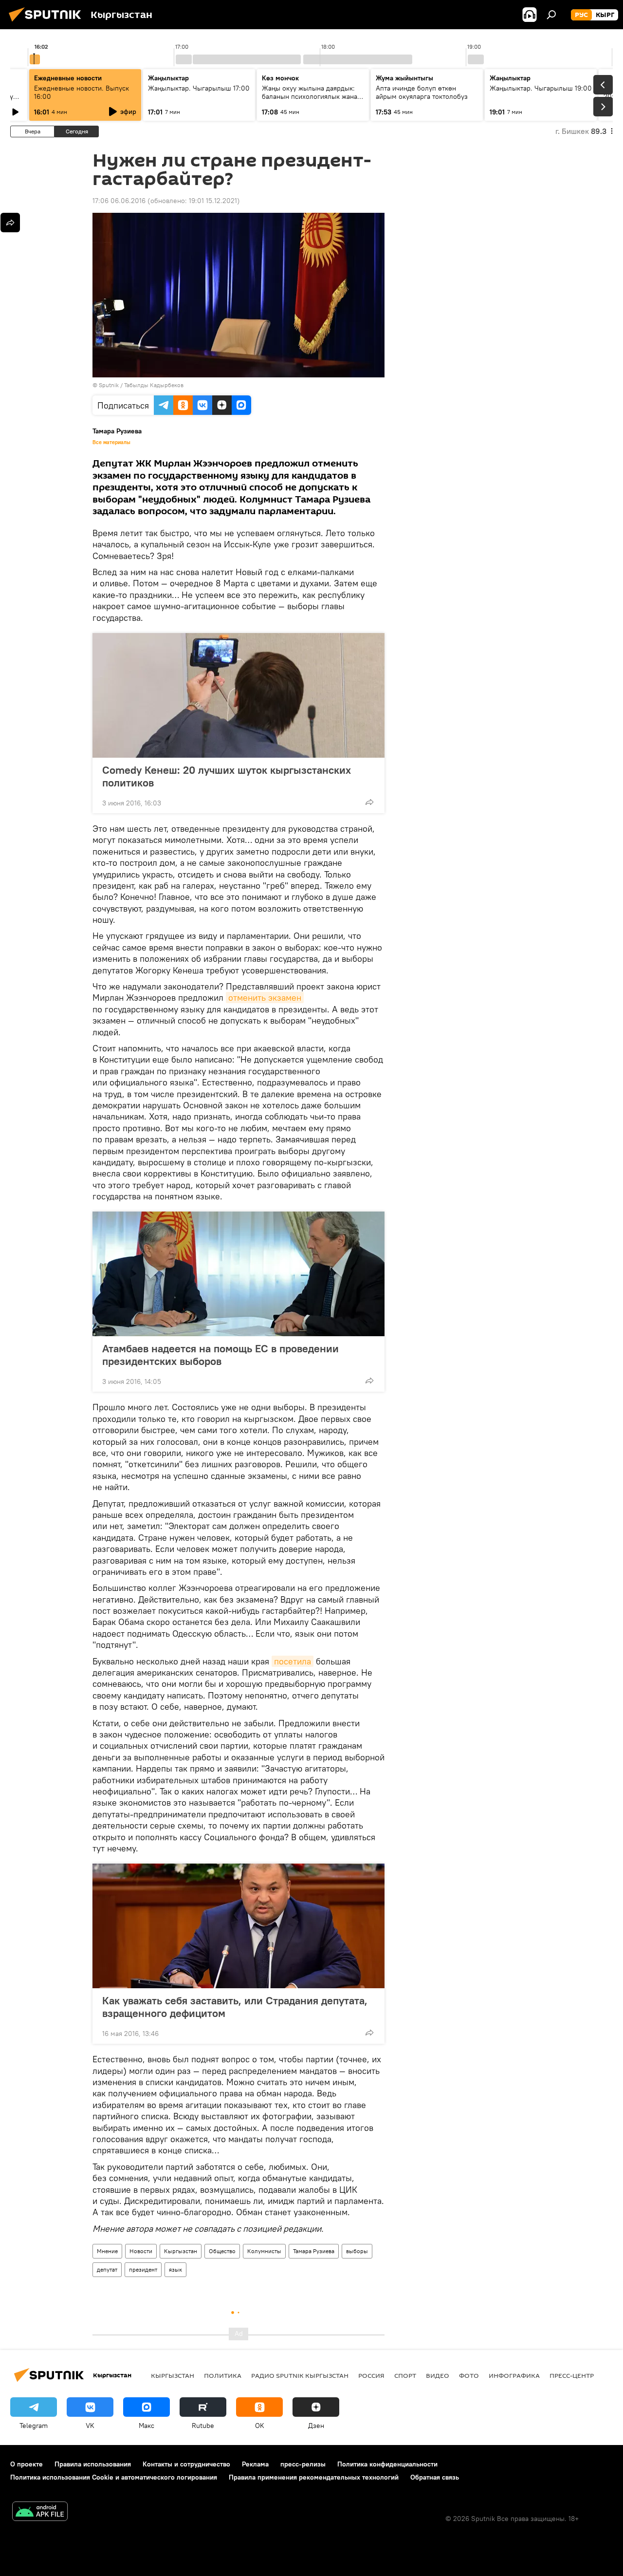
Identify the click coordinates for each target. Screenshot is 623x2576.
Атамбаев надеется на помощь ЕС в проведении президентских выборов (220, 1355)
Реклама (255, 2464)
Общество (222, 2251)
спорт (405, 2375)
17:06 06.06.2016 (119, 201)
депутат (107, 2269)
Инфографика (514, 2375)
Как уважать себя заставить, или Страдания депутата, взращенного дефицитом (235, 2007)
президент (143, 2269)
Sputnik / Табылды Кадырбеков (141, 385)
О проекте (27, 2464)
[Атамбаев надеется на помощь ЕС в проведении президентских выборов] (238, 1274)
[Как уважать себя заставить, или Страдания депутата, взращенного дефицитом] (238, 1926)
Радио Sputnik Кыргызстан (300, 2375)
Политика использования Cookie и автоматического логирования (114, 2477)
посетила (293, 1661)
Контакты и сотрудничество (186, 2464)
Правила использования (93, 2464)
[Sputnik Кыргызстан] (48, 23)
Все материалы (111, 442)
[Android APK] (40, 2512)
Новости (141, 2251)
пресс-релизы (303, 2464)
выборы (357, 2251)
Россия (371, 2375)
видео (438, 2375)
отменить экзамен (265, 998)
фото (469, 2375)
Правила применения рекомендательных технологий (314, 2477)
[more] (369, 802)
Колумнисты (264, 2251)
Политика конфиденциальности (387, 2464)
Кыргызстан (181, 2251)
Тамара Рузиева (314, 2251)
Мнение (107, 2251)
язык (175, 2269)
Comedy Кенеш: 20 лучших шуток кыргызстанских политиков (227, 776)
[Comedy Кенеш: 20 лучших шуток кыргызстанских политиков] (238, 695)
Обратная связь (435, 2477)
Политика (223, 2375)
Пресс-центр (572, 2375)
